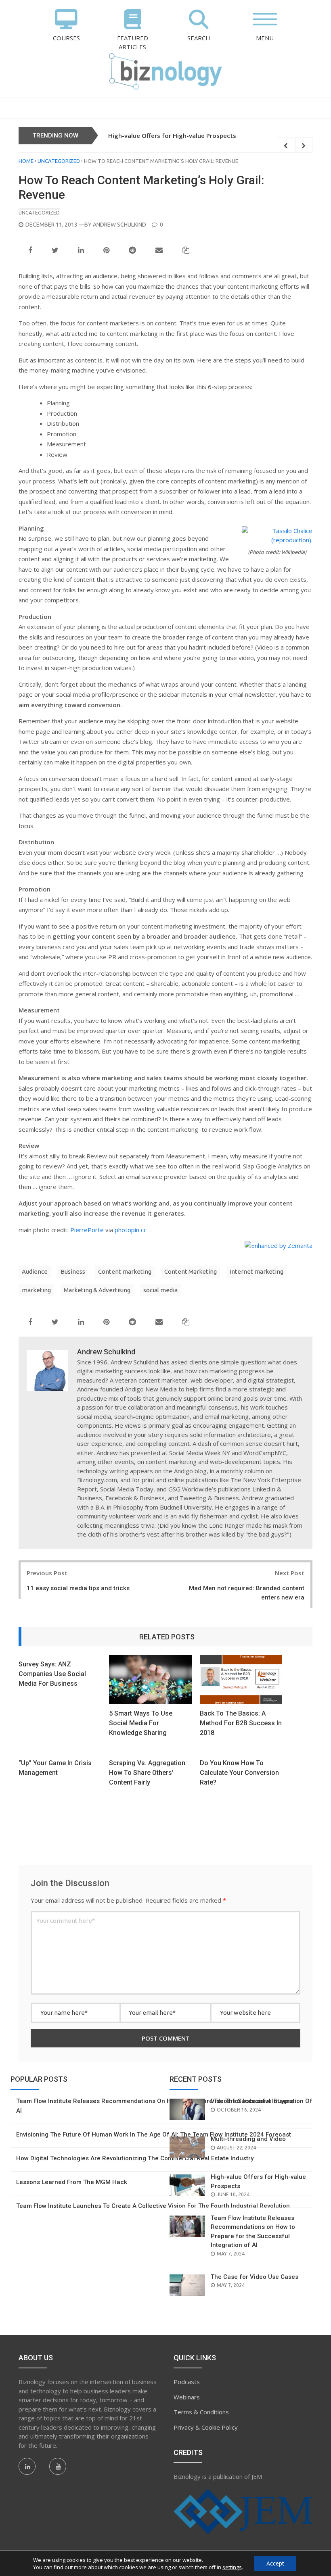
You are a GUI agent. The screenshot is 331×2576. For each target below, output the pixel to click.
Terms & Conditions (201, 2412)
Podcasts (187, 2382)
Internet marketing (257, 1271)
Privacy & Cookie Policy (206, 2427)
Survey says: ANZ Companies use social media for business (52, 1674)
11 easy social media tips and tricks (78, 1588)
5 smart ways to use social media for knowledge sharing (141, 1723)
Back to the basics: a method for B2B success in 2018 (241, 1723)
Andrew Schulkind (119, 225)
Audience (35, 1271)
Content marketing (125, 1271)
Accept (275, 2563)
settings (232, 2567)
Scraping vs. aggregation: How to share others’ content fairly (148, 1773)
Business (73, 1271)
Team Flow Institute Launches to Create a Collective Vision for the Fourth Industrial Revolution (153, 2206)
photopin (127, 1230)
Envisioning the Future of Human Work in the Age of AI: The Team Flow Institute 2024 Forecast (154, 2135)
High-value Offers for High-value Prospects (172, 135)
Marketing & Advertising (97, 1290)
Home (26, 161)
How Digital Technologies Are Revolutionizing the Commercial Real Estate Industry (135, 2158)
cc (144, 1230)
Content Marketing (191, 1271)
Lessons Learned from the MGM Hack (72, 2182)
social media (160, 1290)
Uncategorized (59, 161)
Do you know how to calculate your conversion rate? (239, 1773)
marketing (36, 1290)
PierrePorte (87, 1230)
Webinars (187, 2397)
